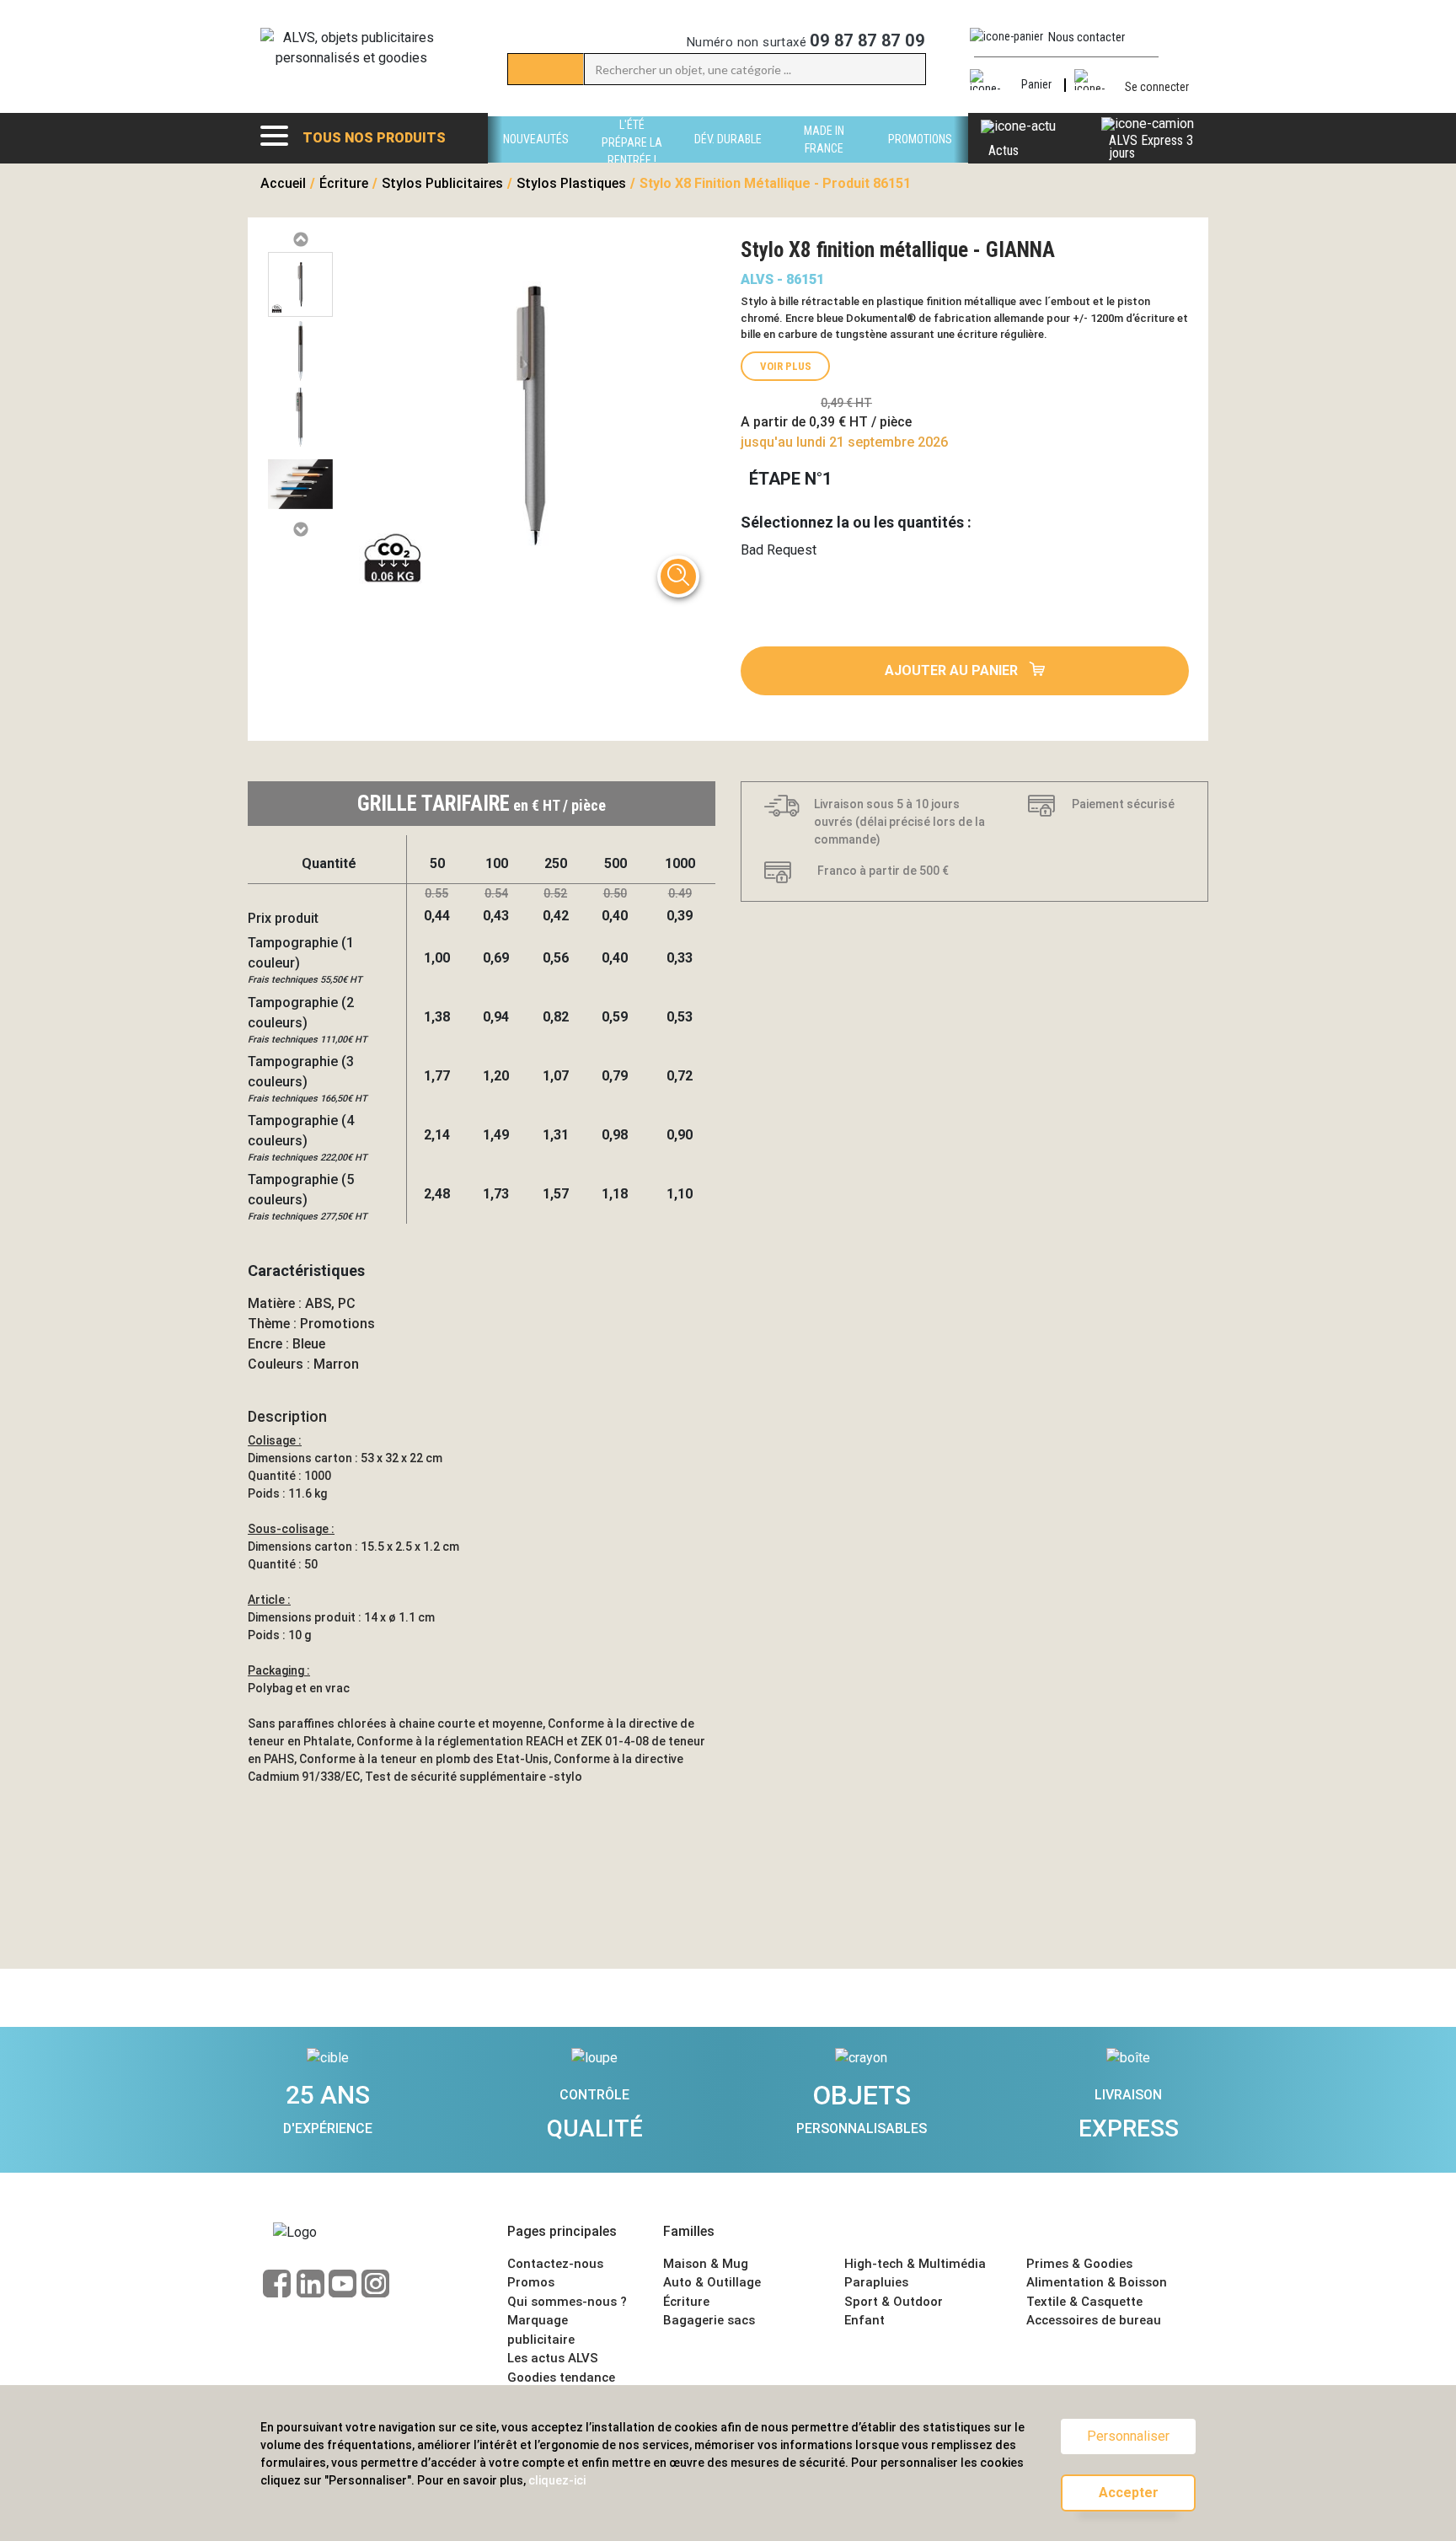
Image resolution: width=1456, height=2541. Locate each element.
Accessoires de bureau (1094, 2320)
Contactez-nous (555, 2264)
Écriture (686, 2302)
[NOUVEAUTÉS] (536, 158)
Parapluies (876, 2282)
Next (300, 530)
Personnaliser (1128, 2436)
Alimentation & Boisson (1097, 2282)
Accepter (1129, 2493)
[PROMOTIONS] (920, 158)
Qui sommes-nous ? (567, 2302)
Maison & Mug (706, 2264)
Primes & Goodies (1079, 2264)
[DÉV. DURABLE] (728, 158)
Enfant (864, 2320)
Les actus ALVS (553, 2358)
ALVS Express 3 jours (1151, 147)
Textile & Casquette (1084, 2302)
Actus (1004, 150)
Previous (300, 240)
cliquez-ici (557, 2480)
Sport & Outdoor (894, 2302)
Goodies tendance (561, 2377)
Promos (531, 2282)
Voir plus (786, 366)
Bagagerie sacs (709, 2320)
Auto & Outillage (712, 2282)
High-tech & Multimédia (915, 2264)
